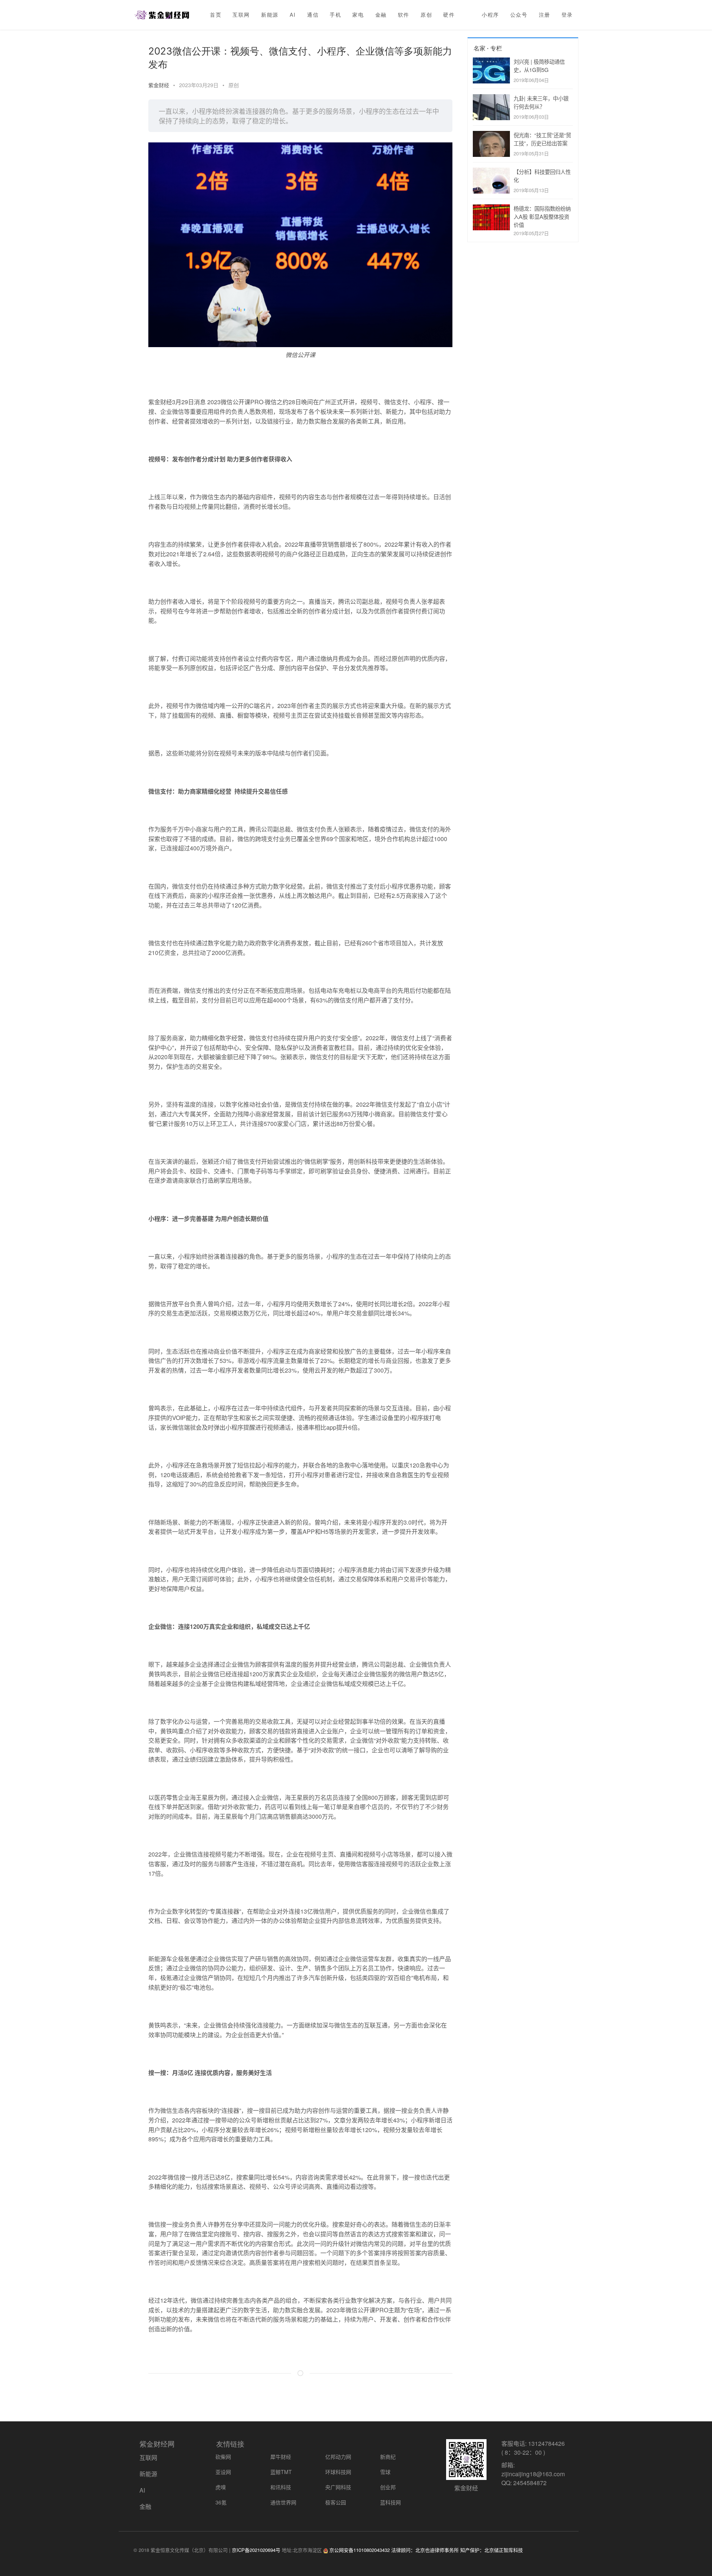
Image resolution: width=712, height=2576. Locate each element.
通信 (313, 15)
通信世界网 (283, 2502)
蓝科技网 (390, 2502)
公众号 (519, 15)
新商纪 (388, 2457)
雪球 (385, 2472)
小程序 (490, 15)
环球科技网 (338, 2472)
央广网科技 (338, 2487)
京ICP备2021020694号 (256, 2550)
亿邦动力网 (338, 2457)
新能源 (270, 15)
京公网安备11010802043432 (360, 2550)
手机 (335, 15)
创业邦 (388, 2487)
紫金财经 (159, 85)
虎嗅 (221, 2487)
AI (293, 15)
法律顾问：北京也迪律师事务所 (425, 2550)
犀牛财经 (281, 2457)
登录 (567, 15)
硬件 (449, 15)
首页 (216, 15)
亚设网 (223, 2472)
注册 (545, 15)
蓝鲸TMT (281, 2472)
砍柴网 (223, 2457)
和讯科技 (281, 2487)
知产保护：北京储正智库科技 (492, 2550)
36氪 (221, 2502)
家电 (358, 15)
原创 (426, 15)
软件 (404, 15)
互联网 (241, 15)
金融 (381, 15)
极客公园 (336, 2502)
